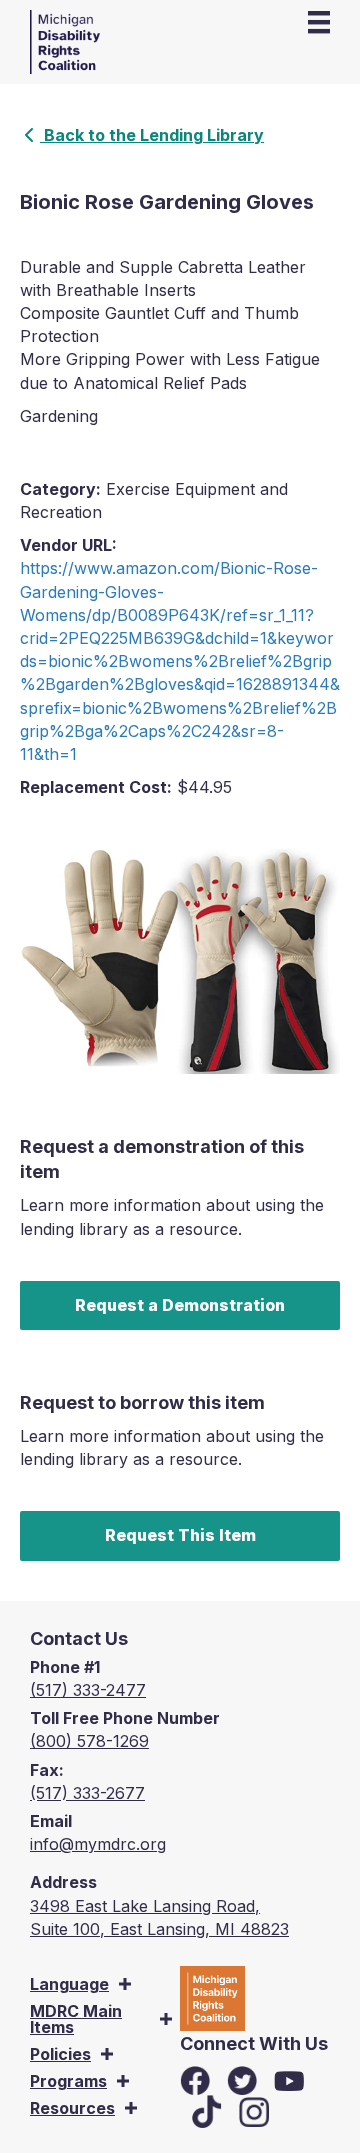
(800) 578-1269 (89, 1741)
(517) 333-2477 (88, 1690)
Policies (60, 2054)
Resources (72, 2108)
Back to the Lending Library (152, 135)
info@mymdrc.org (98, 1844)
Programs (68, 2081)
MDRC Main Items (76, 2019)
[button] (125, 1984)
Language (69, 1984)
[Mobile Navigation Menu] (319, 22)
